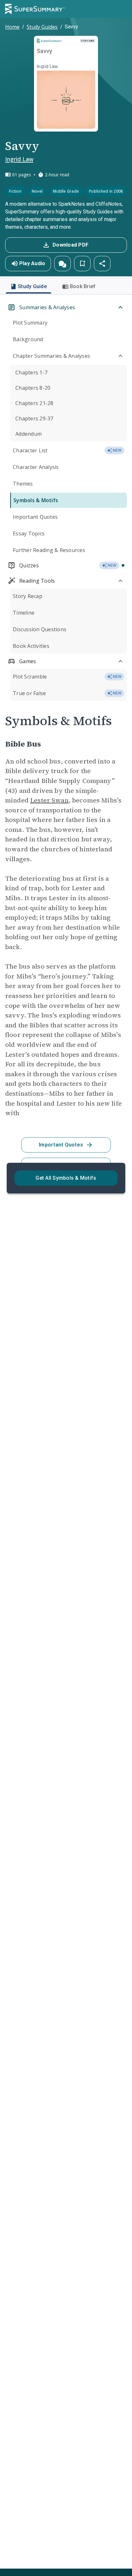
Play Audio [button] (32, 263)
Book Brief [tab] (83, 286)
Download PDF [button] (70, 245)
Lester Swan (49, 800)
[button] (62, 264)
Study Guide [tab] (32, 286)
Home (12, 27)
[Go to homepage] (35, 9)
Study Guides (42, 27)
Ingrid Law (19, 159)
